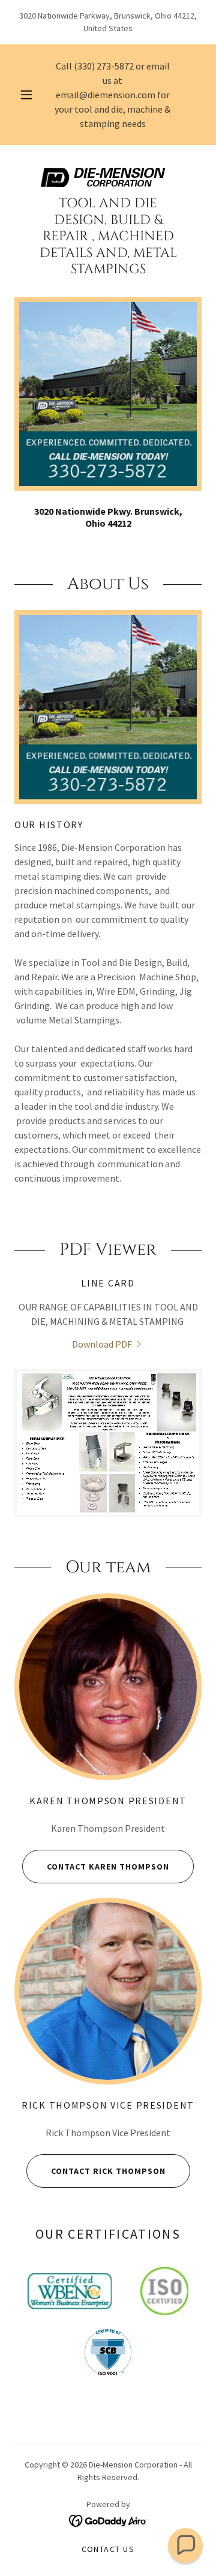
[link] (108, 177)
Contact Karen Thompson (108, 1867)
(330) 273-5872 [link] (104, 66)
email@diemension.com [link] (106, 95)
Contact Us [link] (108, 2549)
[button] (26, 95)
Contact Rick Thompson (108, 2171)
